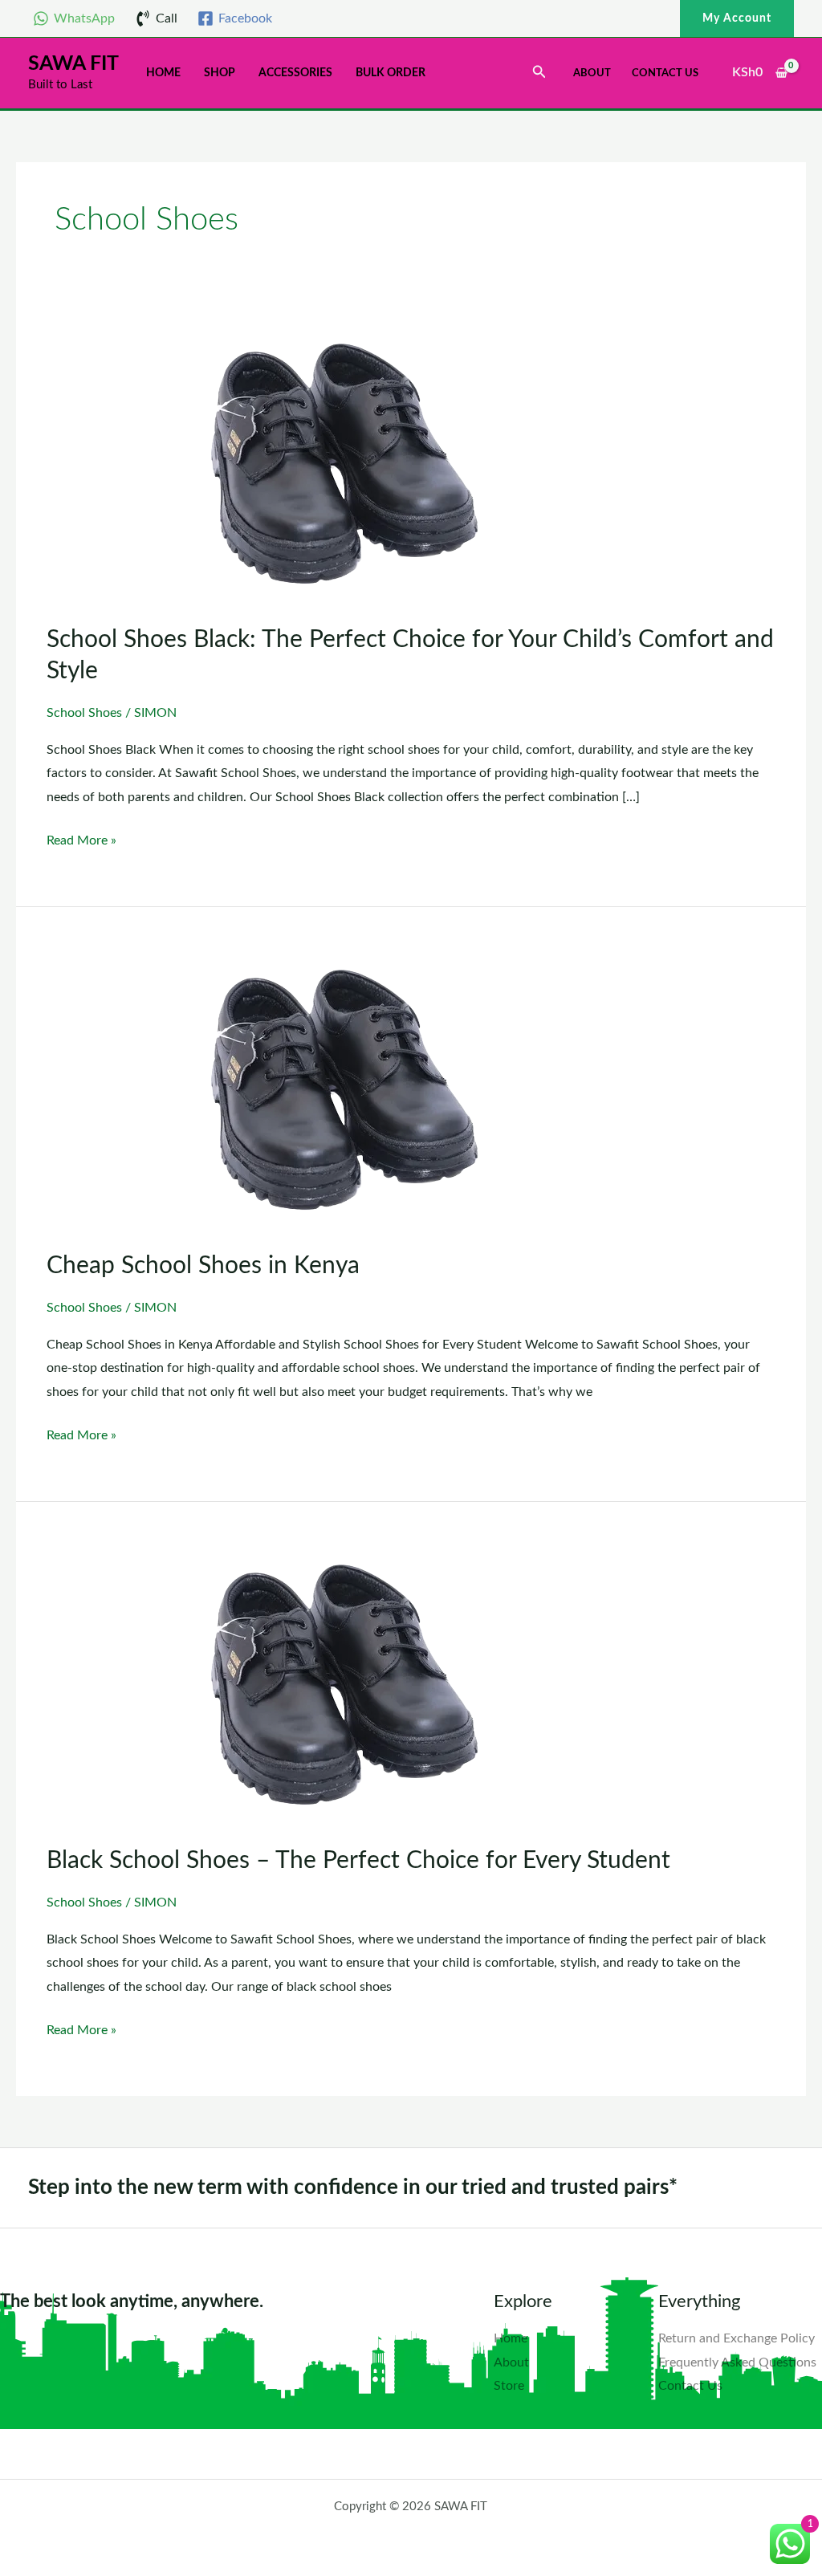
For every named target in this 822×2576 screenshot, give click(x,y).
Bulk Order (391, 73)
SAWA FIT (73, 64)
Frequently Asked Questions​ (737, 2362)
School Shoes (84, 713)
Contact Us (665, 73)
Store (509, 2386)
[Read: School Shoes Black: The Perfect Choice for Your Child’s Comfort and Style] (345, 464)
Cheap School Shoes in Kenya (203, 1266)
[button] (737, 18)
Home (163, 73)
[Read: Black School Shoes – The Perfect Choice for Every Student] (345, 1685)
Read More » (81, 838)
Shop (220, 73)
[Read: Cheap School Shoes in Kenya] (345, 1090)
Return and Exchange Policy (737, 2338)
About (592, 73)
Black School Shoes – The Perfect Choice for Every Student (358, 1861)
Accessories (295, 73)
